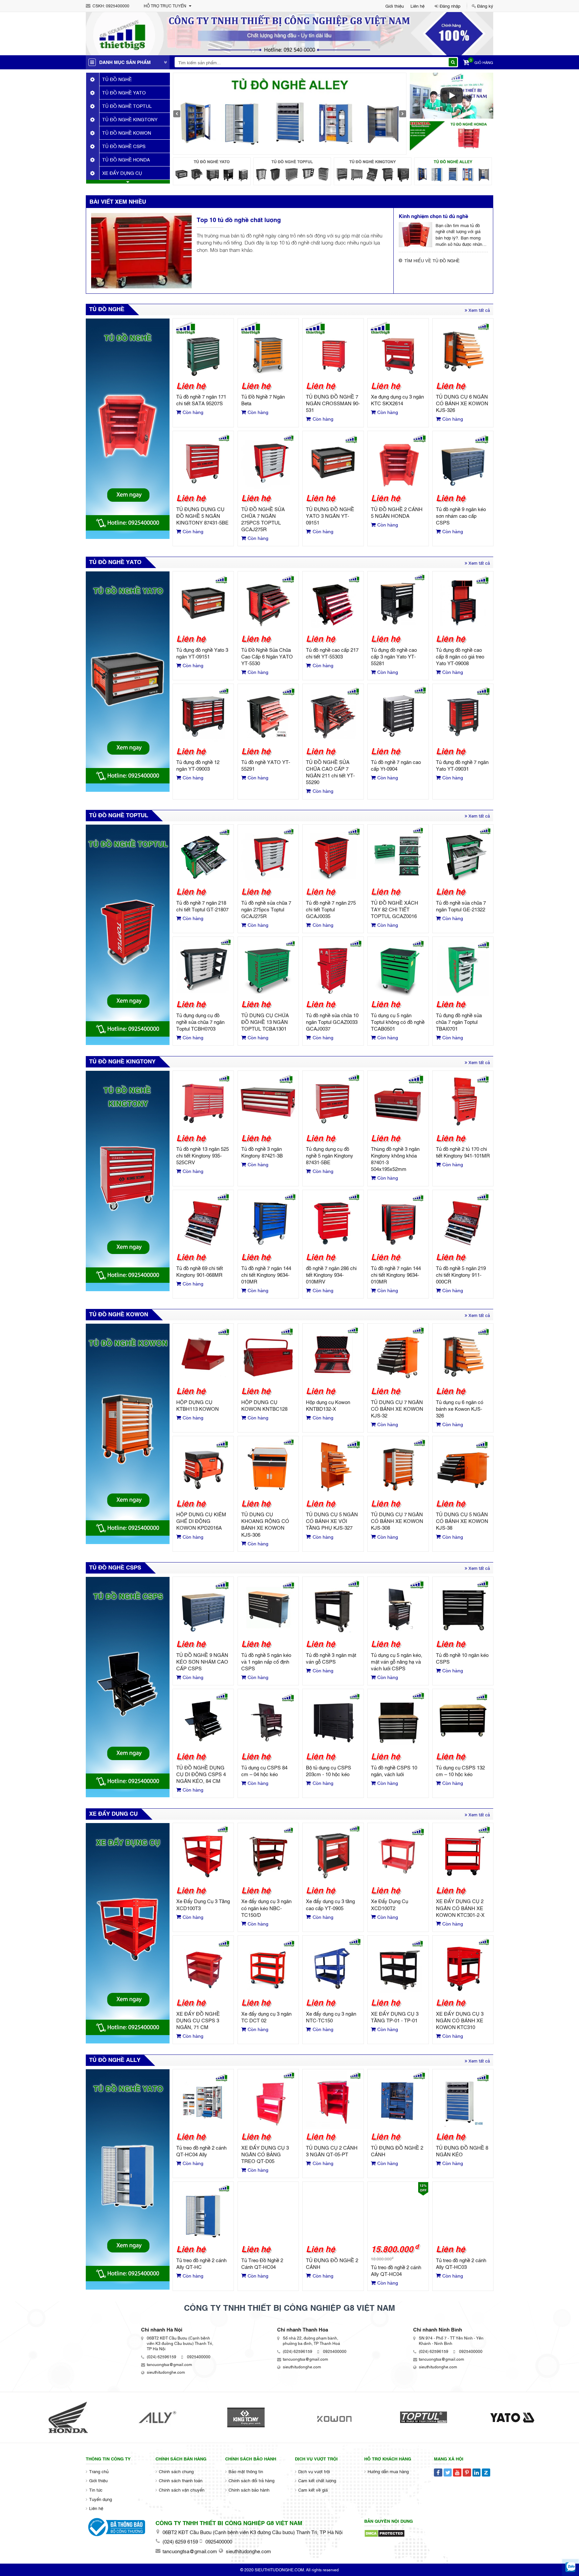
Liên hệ (417, 6)
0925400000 (118, 6)
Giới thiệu (395, 6)
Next (403, 114)
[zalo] (570, 2567)
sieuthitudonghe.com (166, 2372)
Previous (177, 114)
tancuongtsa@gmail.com (169, 2364)
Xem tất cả (478, 310)
